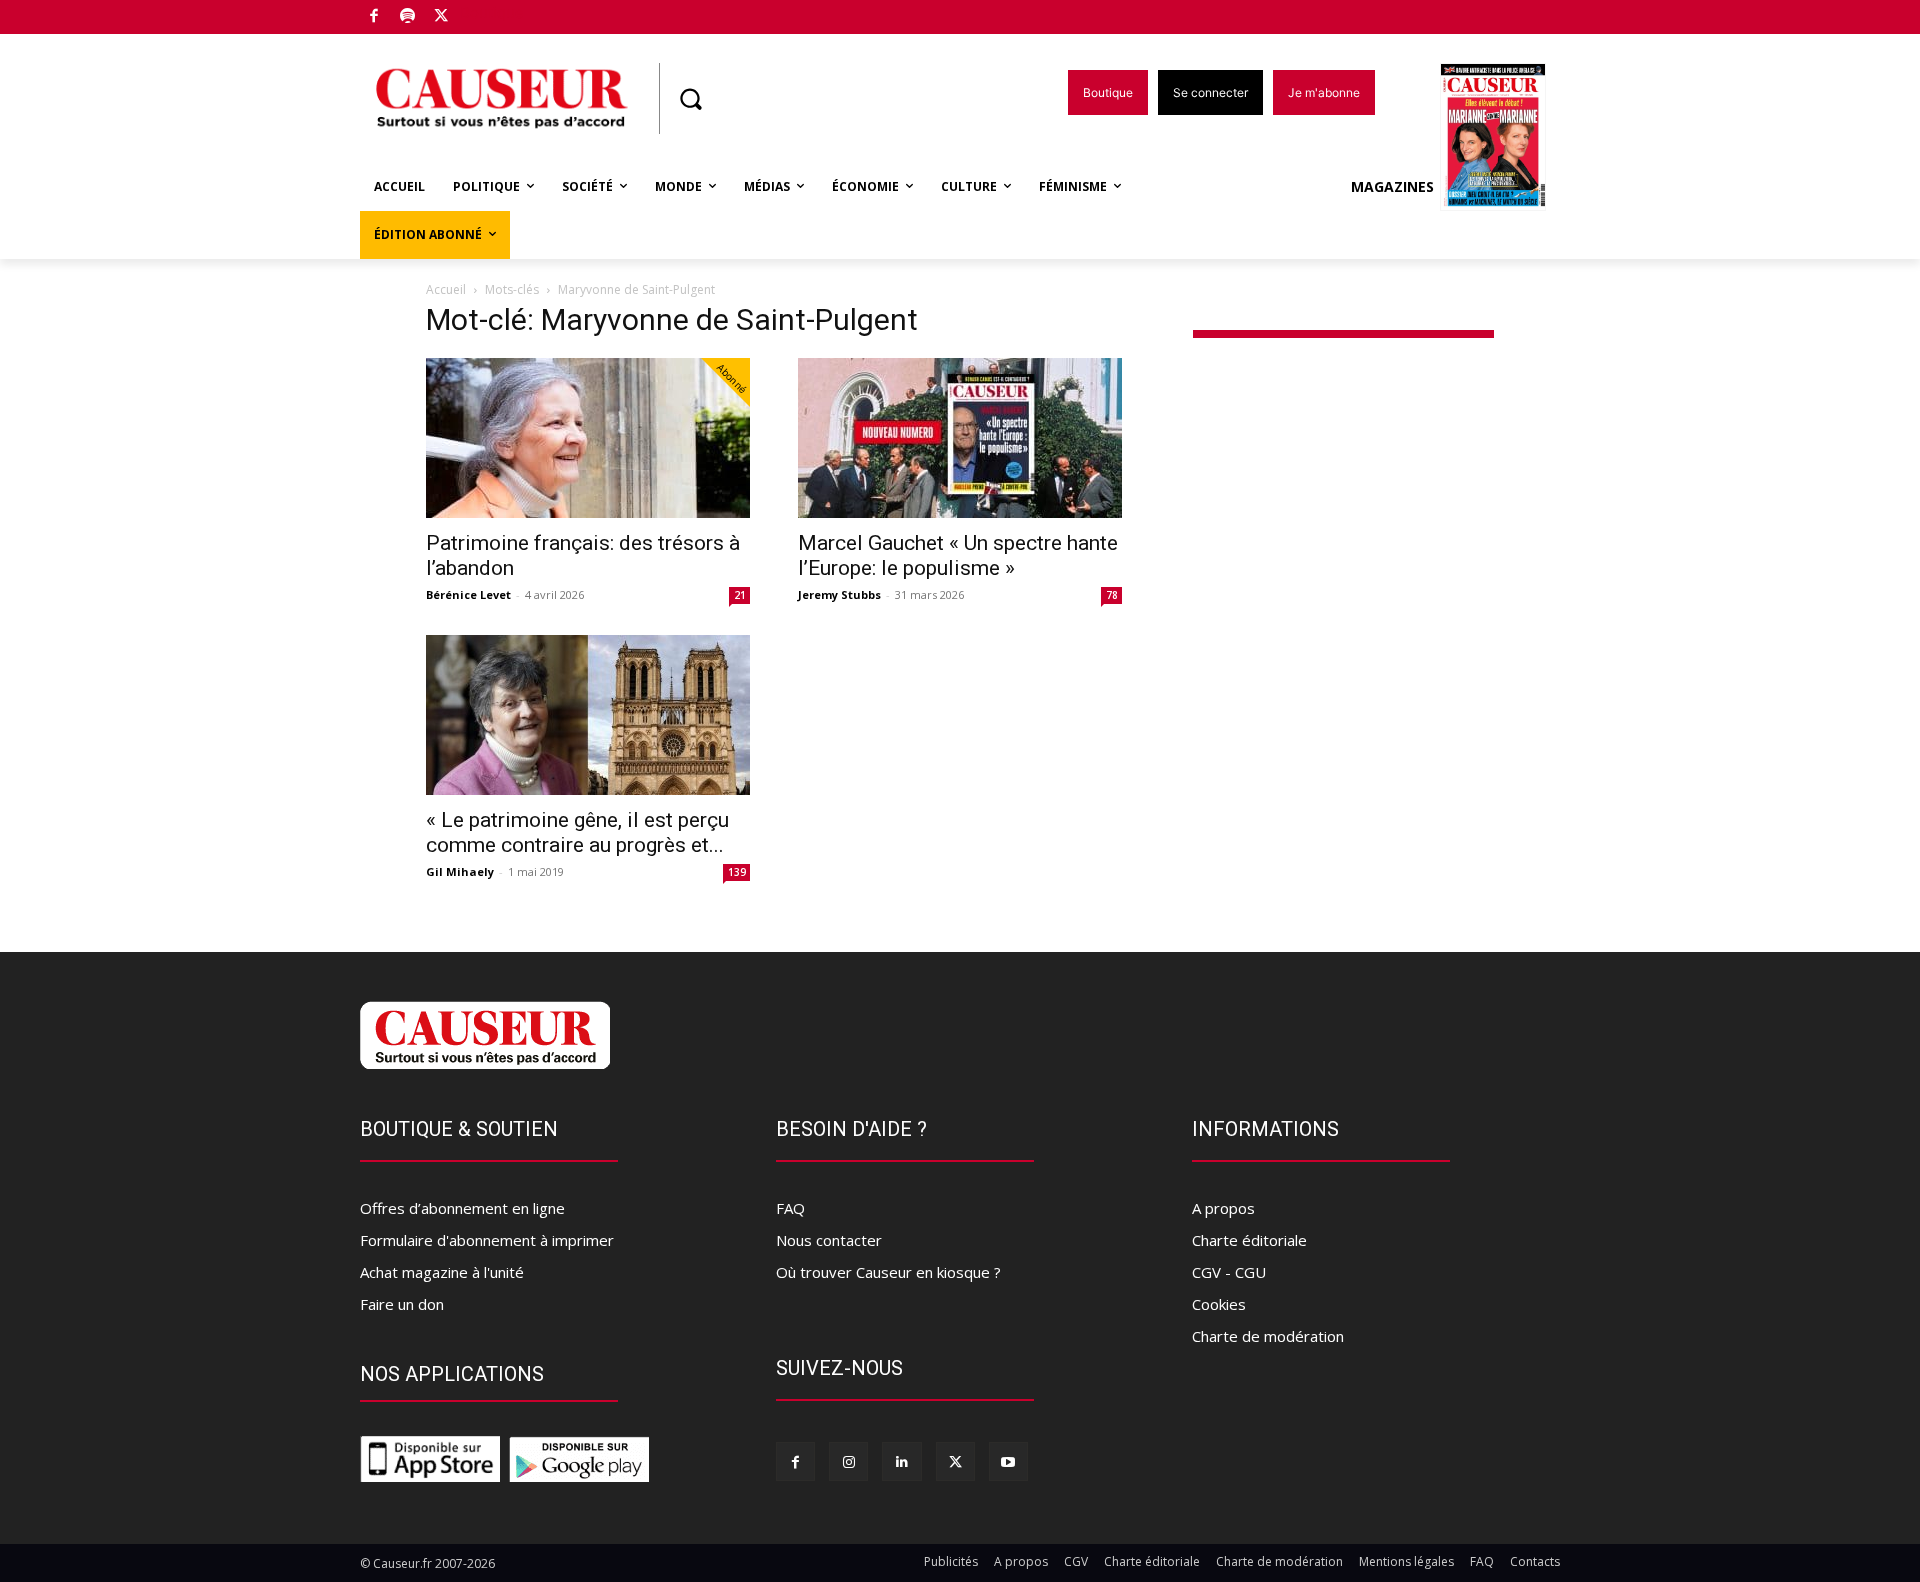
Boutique (492, 12)
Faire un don (402, 1304)
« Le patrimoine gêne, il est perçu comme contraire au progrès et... (577, 832)
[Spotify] (408, 17)
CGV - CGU (1229, 1272)
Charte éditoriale (1249, 1240)
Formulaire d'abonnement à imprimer (487, 1240)
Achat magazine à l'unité (442, 1272)
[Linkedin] (901, 1461)
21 (740, 595)
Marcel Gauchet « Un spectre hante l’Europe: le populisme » (958, 555)
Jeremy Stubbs (839, 594)
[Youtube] (1008, 1461)
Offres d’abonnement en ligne (462, 1208)
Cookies (1219, 1304)
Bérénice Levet (468, 594)
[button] (690, 99)
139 (737, 872)
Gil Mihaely (460, 871)
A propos (1223, 1208)
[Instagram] (848, 1461)
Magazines (1392, 186)
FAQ (790, 1208)
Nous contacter (829, 1240)
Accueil (446, 289)
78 (1112, 595)
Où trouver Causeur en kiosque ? (888, 1272)
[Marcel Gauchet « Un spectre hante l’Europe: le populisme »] (960, 438)
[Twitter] (441, 17)
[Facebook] (374, 17)
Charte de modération (1268, 1336)
